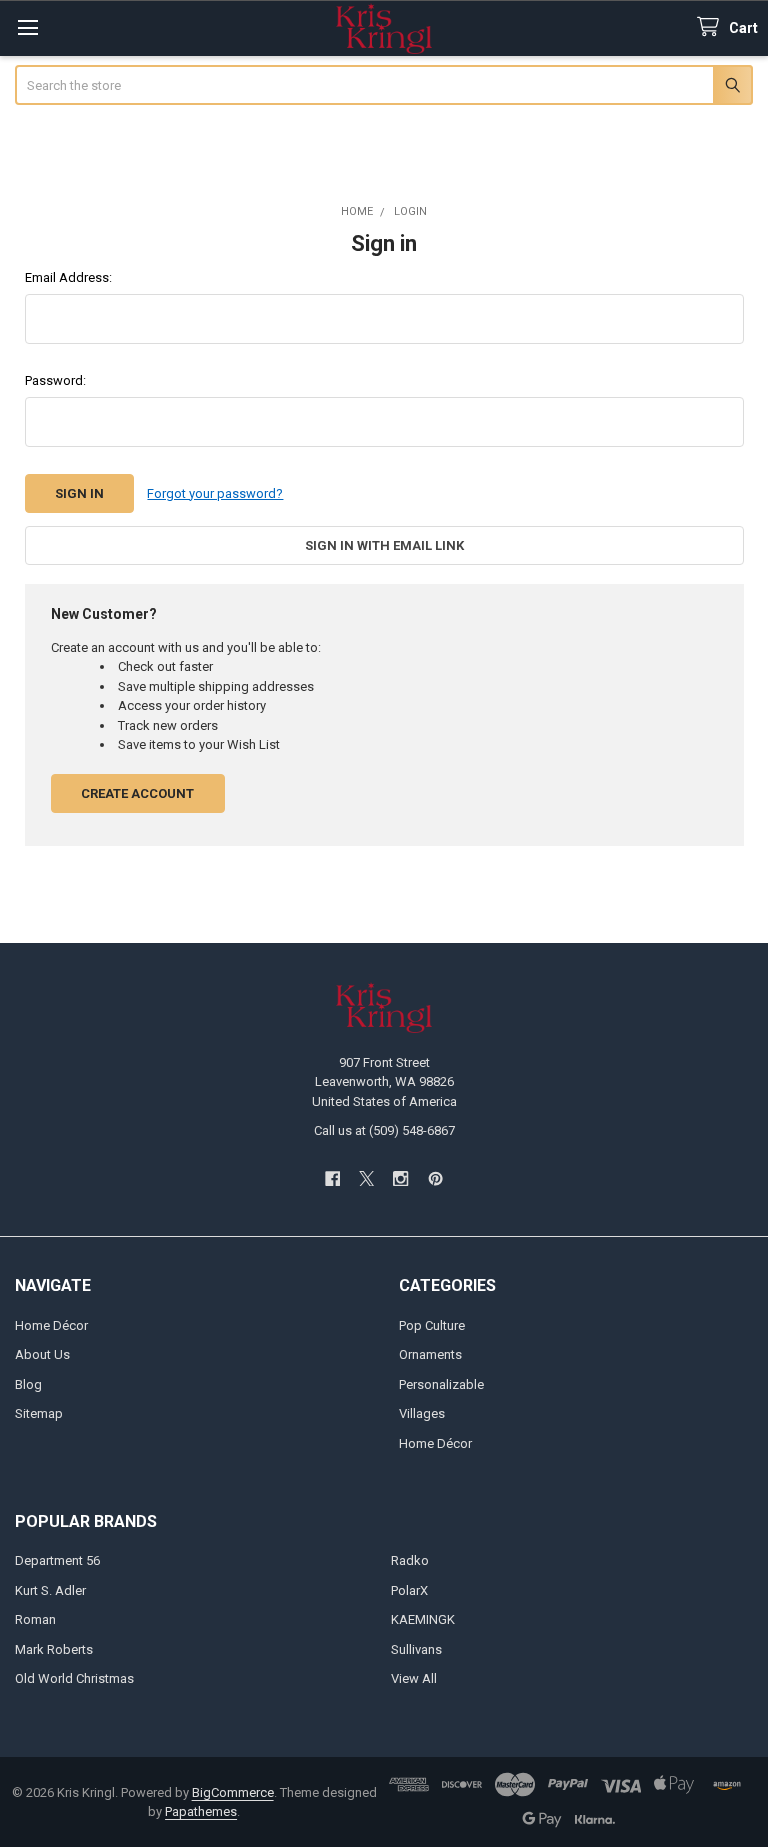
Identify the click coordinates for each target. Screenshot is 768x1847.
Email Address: (68, 277)
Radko (410, 1560)
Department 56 (57, 1560)
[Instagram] (401, 1178)
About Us (42, 1354)
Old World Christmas (74, 1678)
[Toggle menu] (27, 27)
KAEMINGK (423, 1619)
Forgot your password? (215, 493)
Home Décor (51, 1325)
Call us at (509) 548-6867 (384, 1130)
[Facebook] (332, 1178)
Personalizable (441, 1384)
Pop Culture (432, 1325)
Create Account (137, 793)
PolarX (409, 1590)
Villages (422, 1413)
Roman (35, 1619)
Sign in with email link (384, 545)
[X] (366, 1178)
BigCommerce (233, 1792)
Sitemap (39, 1413)
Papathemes (201, 1811)
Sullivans (416, 1649)
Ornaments (430, 1354)
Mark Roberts (54, 1649)
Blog (28, 1384)
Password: (55, 380)
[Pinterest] (435, 1178)
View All (414, 1678)
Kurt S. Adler (50, 1590)
